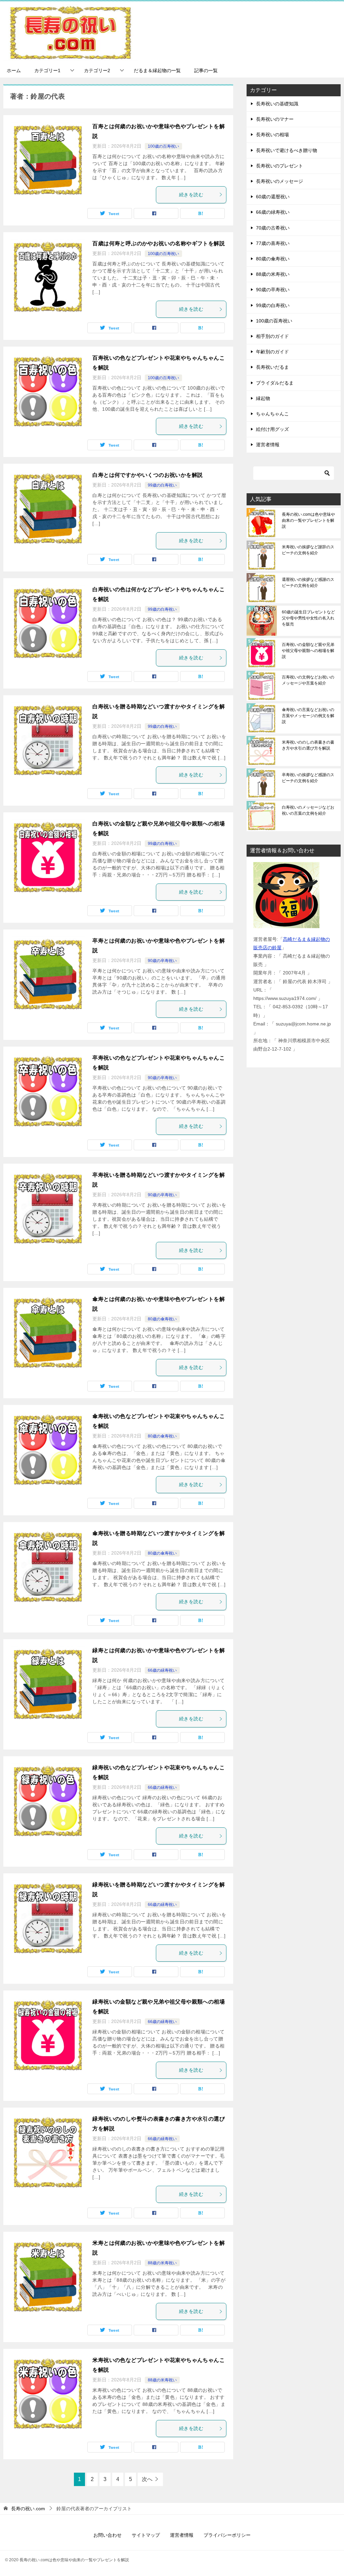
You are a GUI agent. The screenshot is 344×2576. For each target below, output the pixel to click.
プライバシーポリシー (227, 2535)
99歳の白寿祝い (162, 485)
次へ (147, 2479)
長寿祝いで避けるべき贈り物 (287, 150)
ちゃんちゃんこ (272, 414)
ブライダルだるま (275, 383)
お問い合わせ (107, 2535)
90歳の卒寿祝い (162, 961)
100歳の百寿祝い (163, 146)
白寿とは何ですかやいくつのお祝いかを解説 (147, 475)
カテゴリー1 (47, 70)
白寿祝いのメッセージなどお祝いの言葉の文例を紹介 (308, 810)
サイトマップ (146, 2535)
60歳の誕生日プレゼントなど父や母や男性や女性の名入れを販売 (308, 618)
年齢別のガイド (272, 352)
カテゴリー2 (97, 70)
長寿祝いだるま (272, 367)
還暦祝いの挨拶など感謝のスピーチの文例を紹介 (308, 583)
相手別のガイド (272, 336)
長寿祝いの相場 (272, 135)
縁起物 (263, 398)
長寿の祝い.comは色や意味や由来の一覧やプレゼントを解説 (308, 520)
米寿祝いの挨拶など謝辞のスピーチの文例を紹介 (308, 550)
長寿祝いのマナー (275, 119)
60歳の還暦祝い (273, 197)
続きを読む (191, 195)
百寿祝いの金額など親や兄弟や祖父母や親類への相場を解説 (308, 651)
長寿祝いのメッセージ (279, 181)
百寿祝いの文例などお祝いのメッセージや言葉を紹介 (308, 680)
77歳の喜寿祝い (273, 243)
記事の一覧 (206, 70)
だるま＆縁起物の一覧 (157, 70)
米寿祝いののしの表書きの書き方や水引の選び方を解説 (308, 745)
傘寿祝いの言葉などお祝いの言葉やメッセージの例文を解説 (308, 716)
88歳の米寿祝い (162, 2263)
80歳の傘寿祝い (162, 1319)
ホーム (14, 70)
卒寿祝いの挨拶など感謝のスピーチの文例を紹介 (308, 778)
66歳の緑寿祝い (162, 1670)
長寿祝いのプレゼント (279, 166)
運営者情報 (268, 445)
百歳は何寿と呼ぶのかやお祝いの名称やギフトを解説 (159, 243)
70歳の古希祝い (273, 228)
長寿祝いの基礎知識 (277, 104)
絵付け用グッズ (272, 429)
